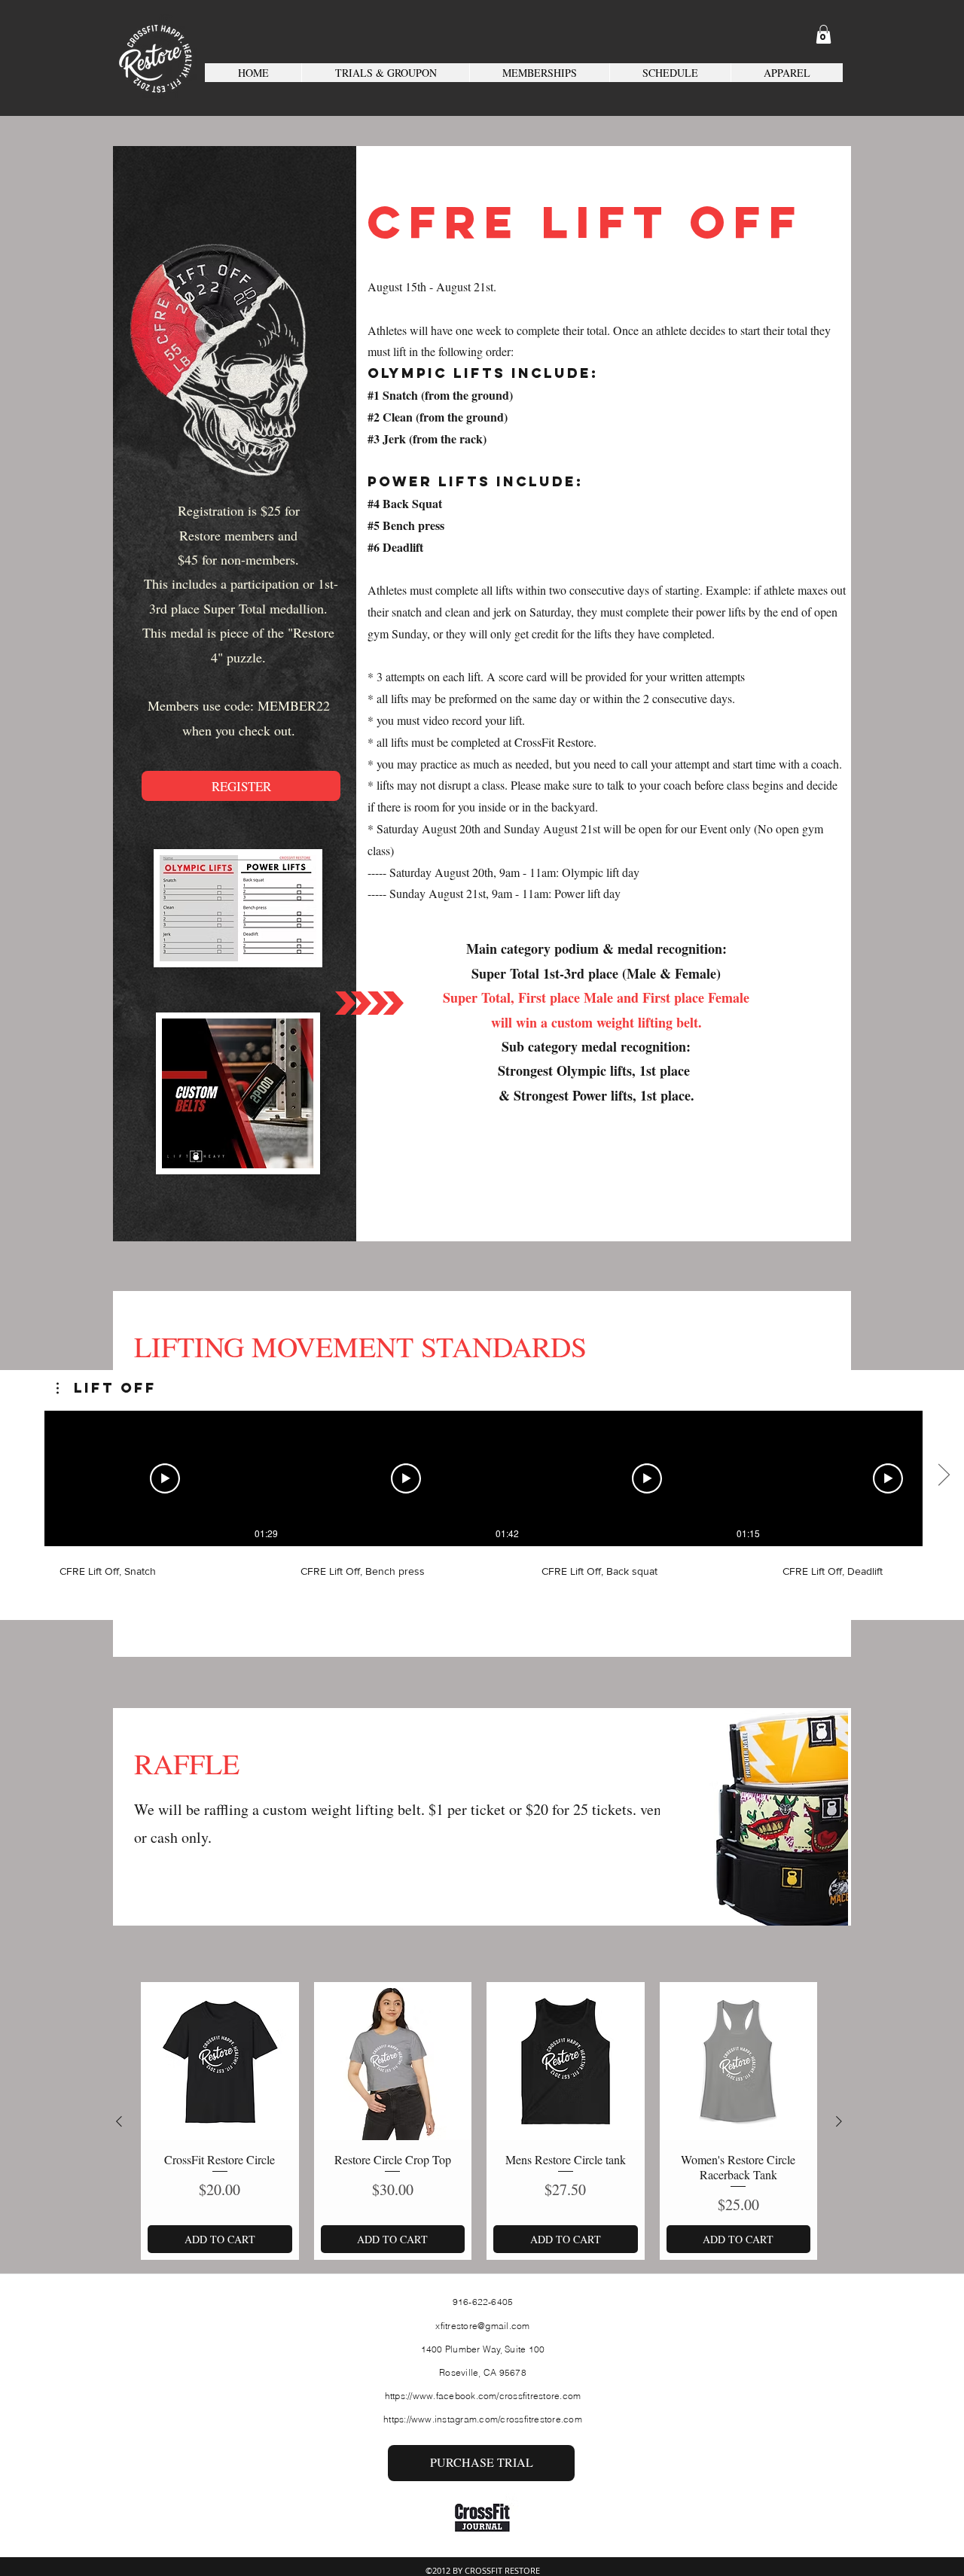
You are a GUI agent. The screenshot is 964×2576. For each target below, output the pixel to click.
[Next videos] (943, 1475)
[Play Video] (165, 1478)
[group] (479, 2121)
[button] (824, 34)
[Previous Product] (119, 2121)
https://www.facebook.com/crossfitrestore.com (483, 2396)
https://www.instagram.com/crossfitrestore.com (483, 2419)
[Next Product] (839, 2121)
